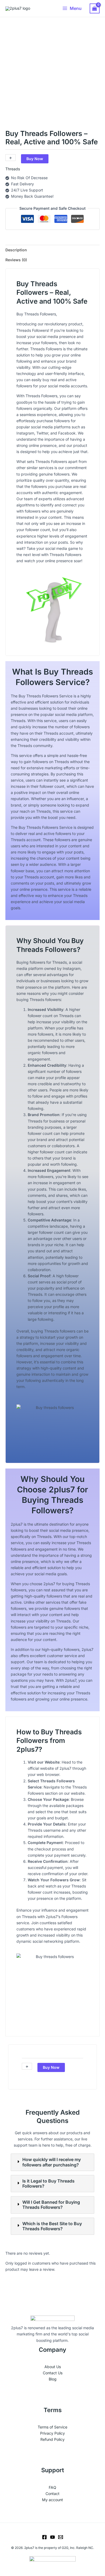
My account (52, 2500)
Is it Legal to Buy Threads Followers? (48, 2184)
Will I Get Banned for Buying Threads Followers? (51, 2205)
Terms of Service (52, 2427)
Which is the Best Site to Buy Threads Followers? (52, 2226)
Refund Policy (52, 2439)
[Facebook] (44, 2537)
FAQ (52, 2487)
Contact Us (53, 2373)
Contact (52, 2494)
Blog (53, 2379)
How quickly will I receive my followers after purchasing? (52, 2162)
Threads (13, 169)
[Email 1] (61, 2537)
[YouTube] (52, 2537)
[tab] (52, 2162)
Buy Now (35, 159)
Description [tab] (16, 250)
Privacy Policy (52, 2433)
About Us (53, 2367)
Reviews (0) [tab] (16, 260)
